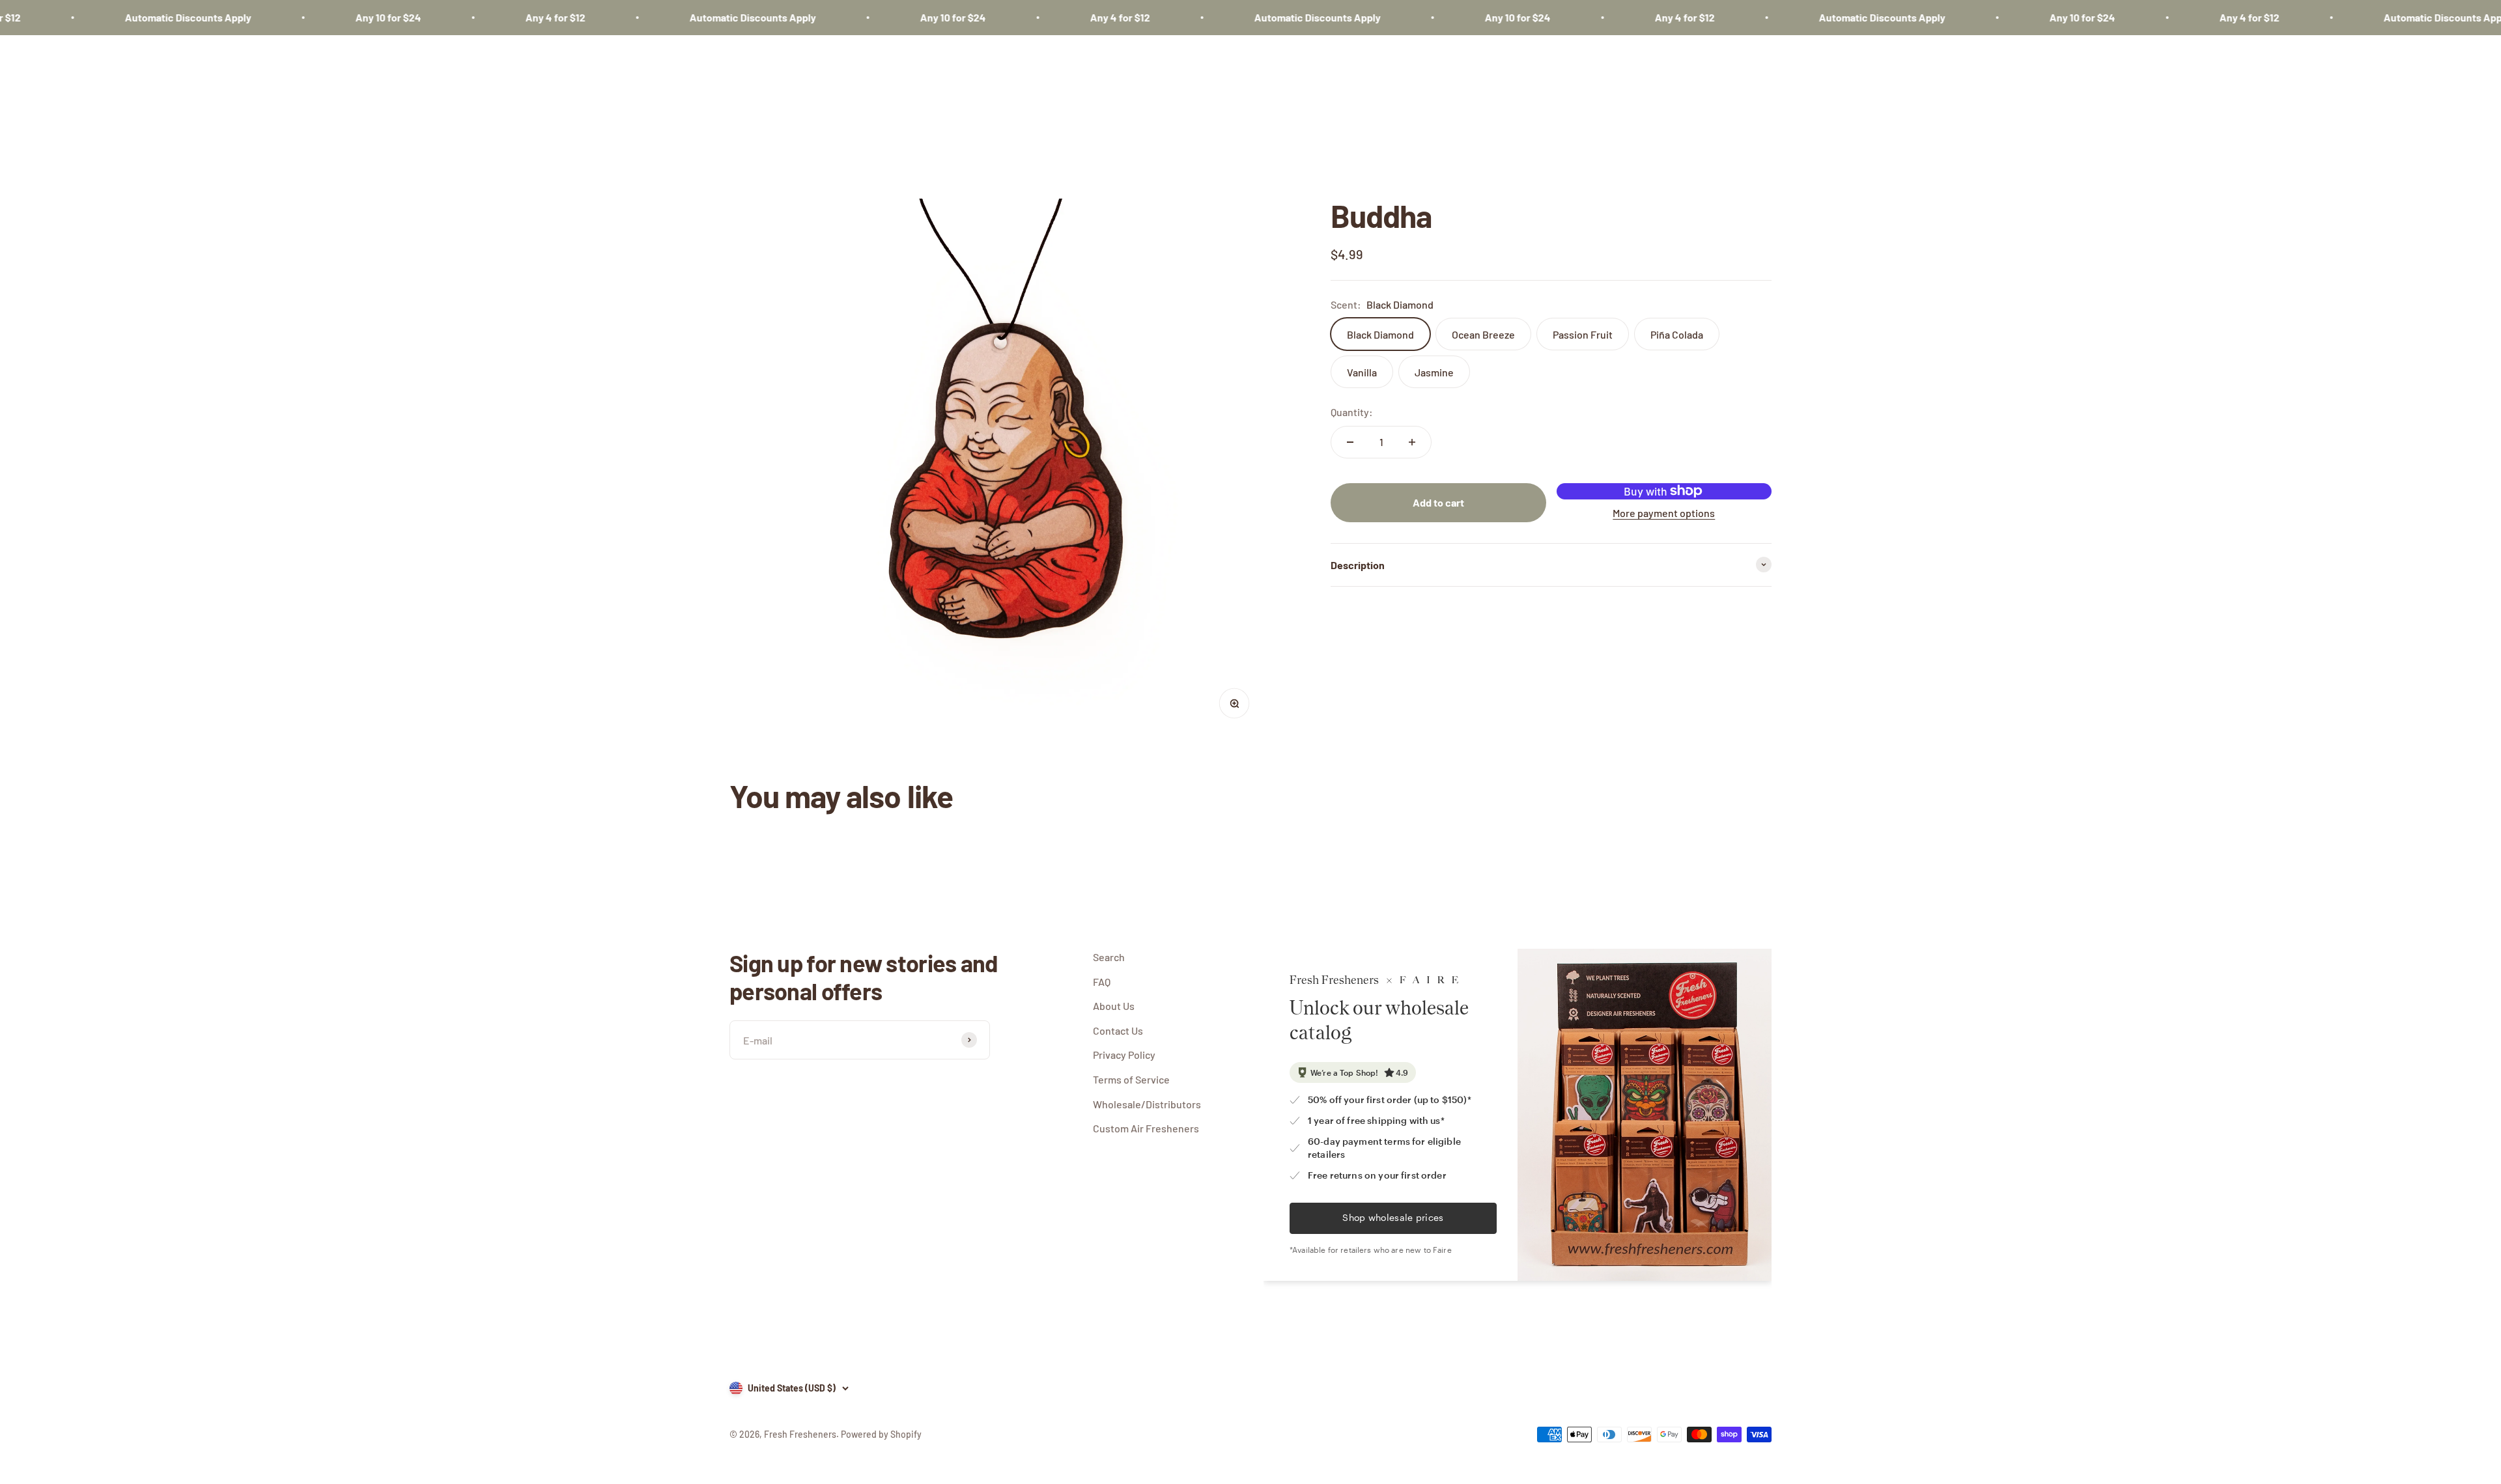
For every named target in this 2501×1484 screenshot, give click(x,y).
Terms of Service (1131, 1079)
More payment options (1664, 513)
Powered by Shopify (881, 1434)
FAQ (1102, 982)
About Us (1114, 1006)
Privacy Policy (1124, 1055)
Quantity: (1352, 412)
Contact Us (1118, 1030)
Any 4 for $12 (475, 17)
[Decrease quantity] (1350, 442)
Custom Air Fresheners (1146, 1128)
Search (1109, 957)
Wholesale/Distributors (1147, 1104)
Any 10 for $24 (308, 17)
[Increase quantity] (1412, 442)
